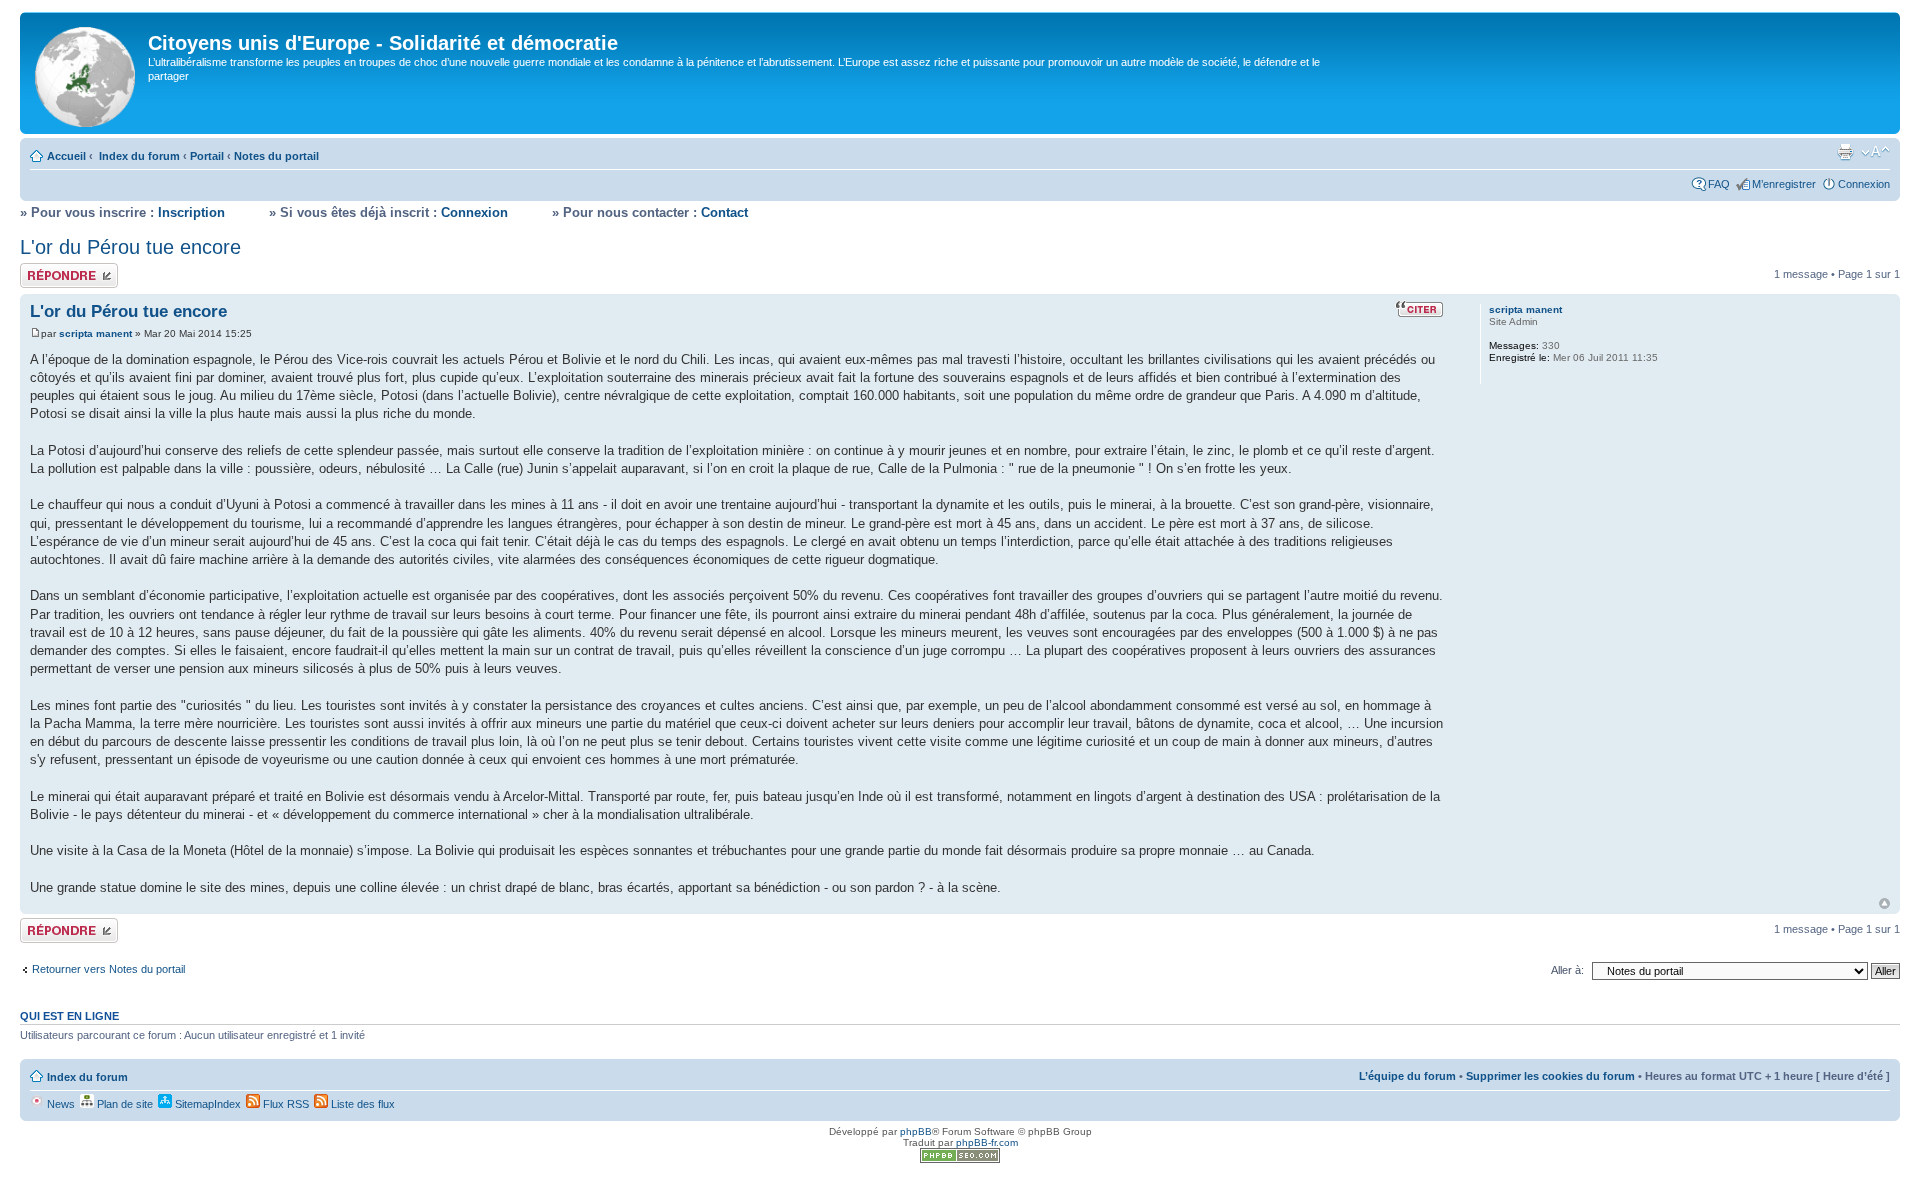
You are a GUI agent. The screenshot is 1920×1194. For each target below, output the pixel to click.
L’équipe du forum (1407, 1076)
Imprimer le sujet (1845, 152)
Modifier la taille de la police (1875, 152)
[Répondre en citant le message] (1419, 309)
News (59, 1104)
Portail (207, 156)
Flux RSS (284, 1104)
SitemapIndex (206, 1104)
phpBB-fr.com (987, 1142)
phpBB (916, 1131)
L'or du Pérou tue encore (130, 247)
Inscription (191, 212)
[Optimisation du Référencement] (960, 1159)
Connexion (1864, 184)
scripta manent (95, 333)
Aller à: (1567, 970)
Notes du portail (276, 156)
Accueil (66, 156)
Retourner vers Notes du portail (108, 969)
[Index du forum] (86, 73)
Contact (724, 212)
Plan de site (123, 1104)
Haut (1884, 903)
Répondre (44, 269)
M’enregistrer (1784, 184)
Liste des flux (361, 1104)
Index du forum (139, 156)
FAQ (1719, 184)
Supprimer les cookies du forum (1550, 1076)
